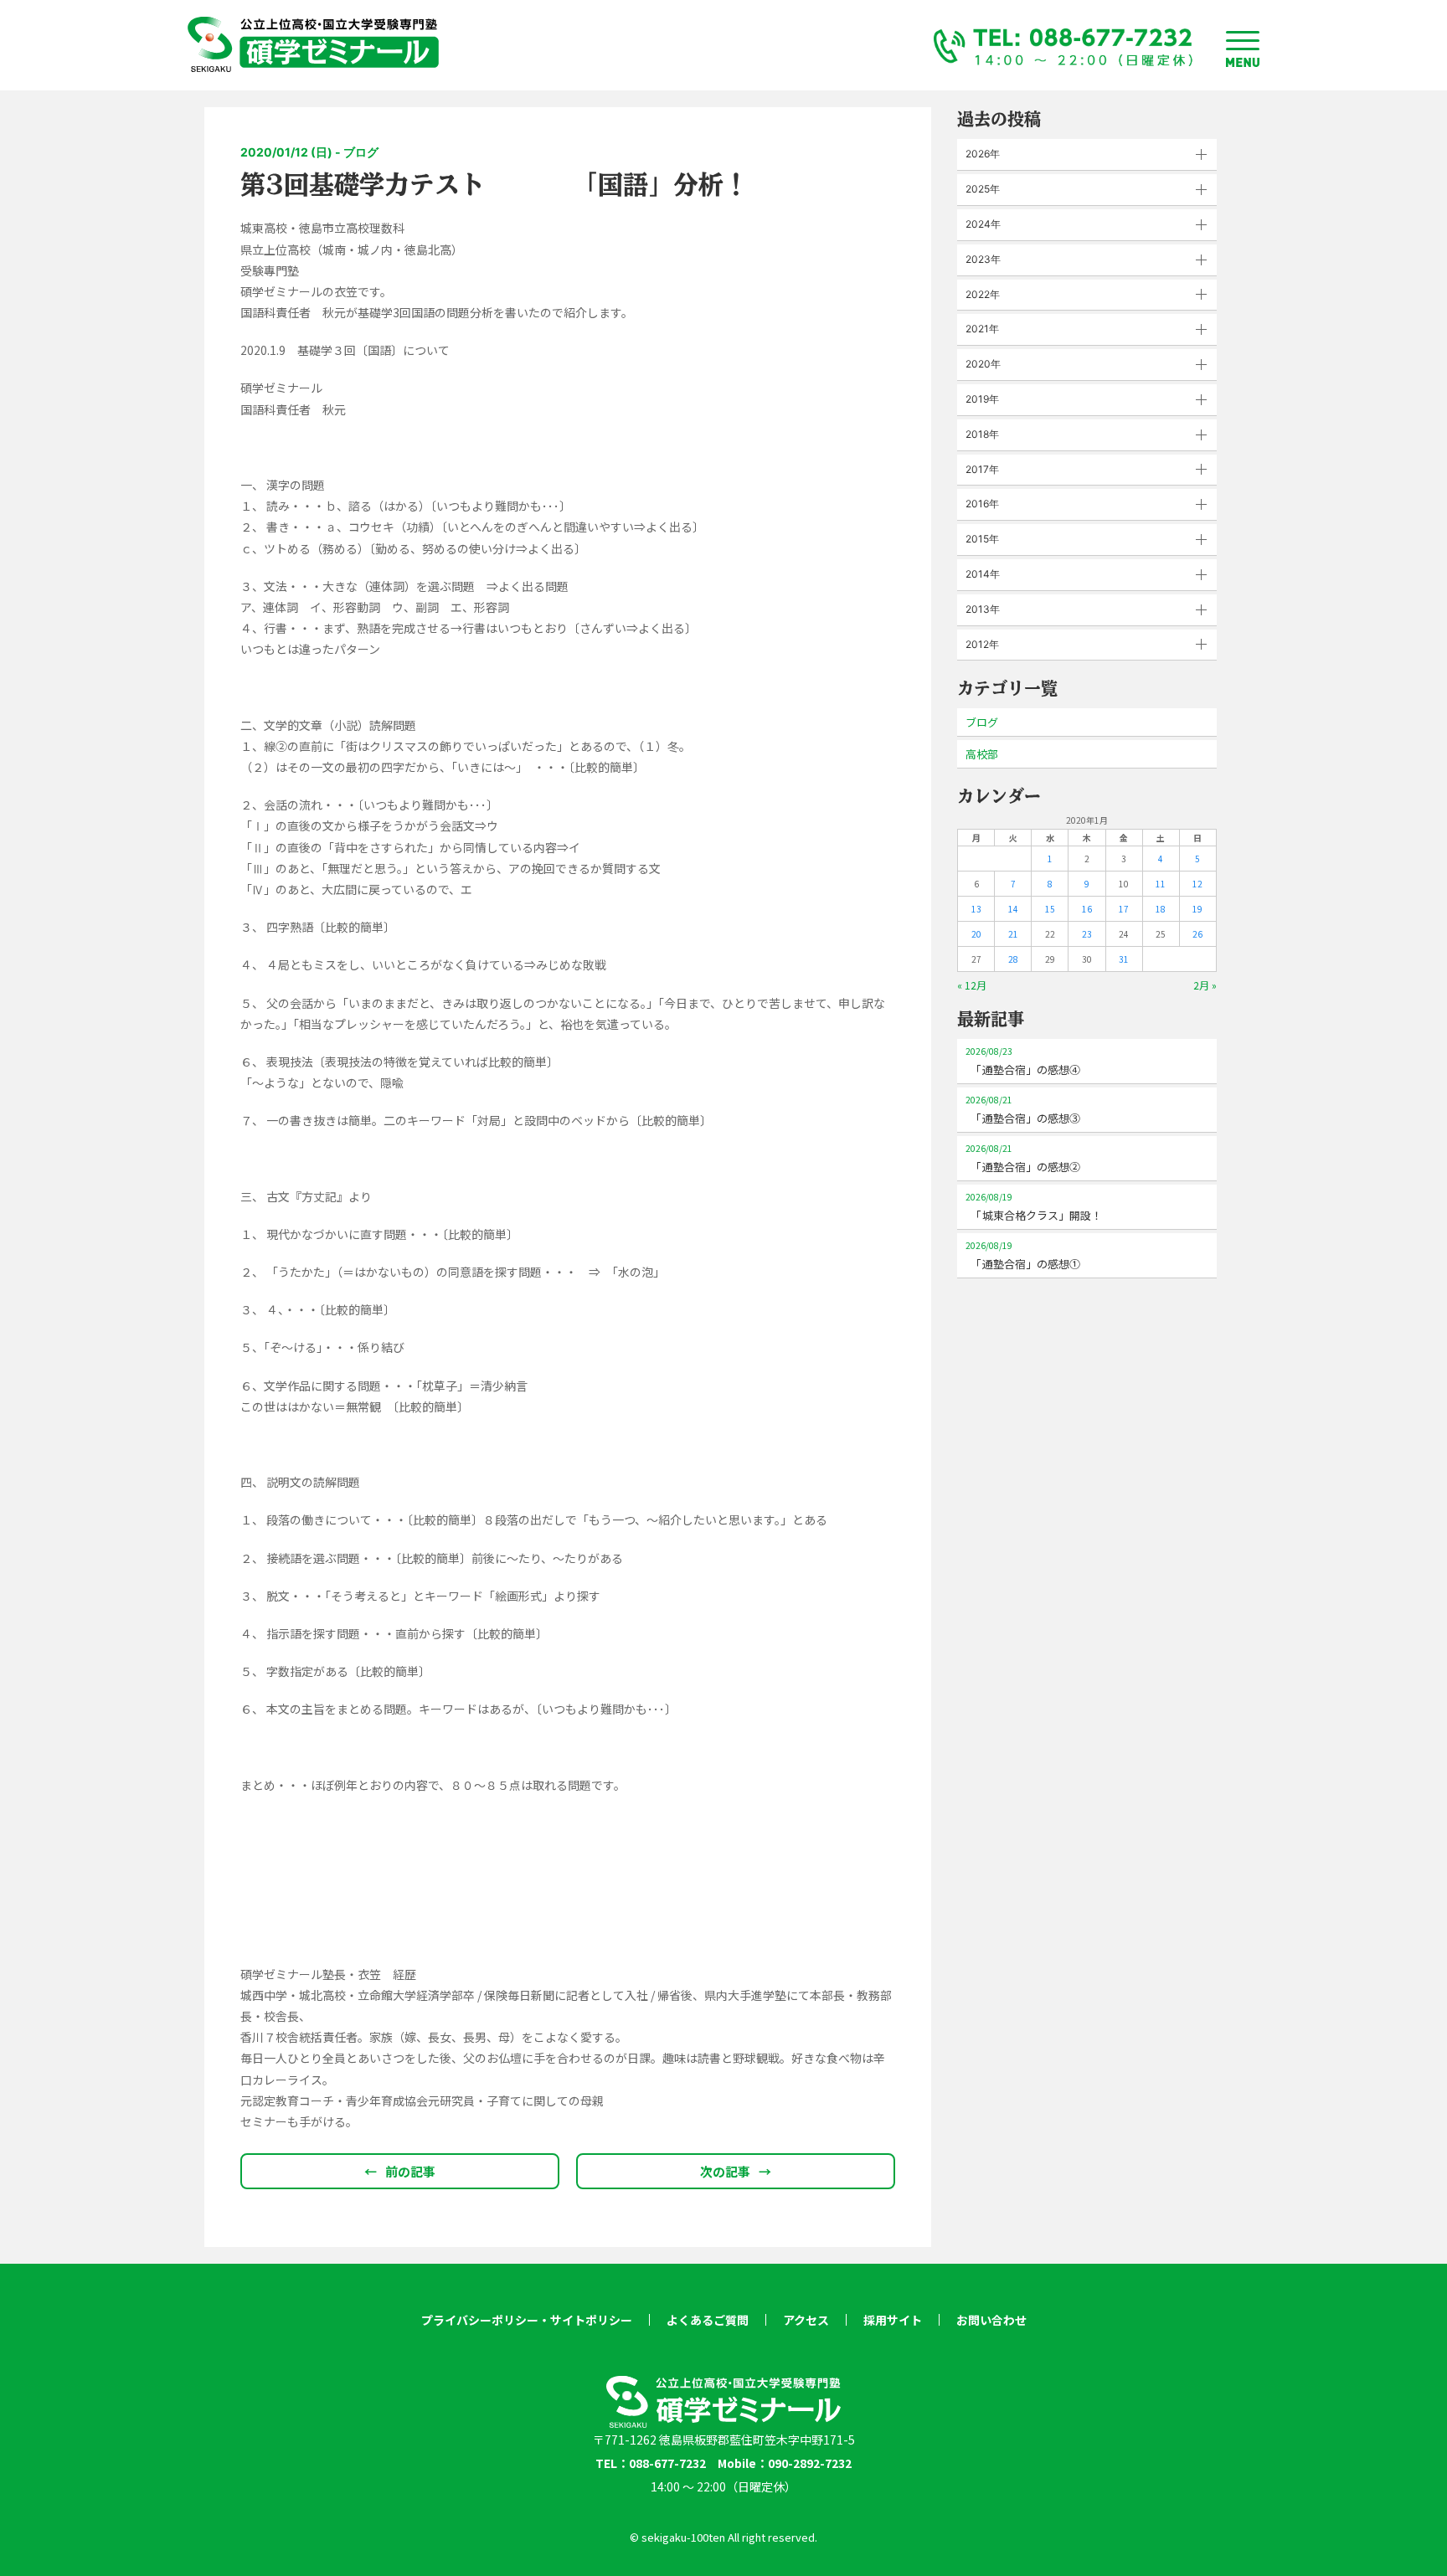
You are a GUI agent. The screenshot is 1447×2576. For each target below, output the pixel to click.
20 (976, 934)
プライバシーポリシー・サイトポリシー (527, 2320)
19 (1197, 909)
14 (1013, 909)
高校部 (982, 754)
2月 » (1205, 985)
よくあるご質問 (708, 2320)
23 (1087, 934)
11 (1161, 884)
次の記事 (736, 2171)
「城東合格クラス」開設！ (1034, 1207)
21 (1013, 934)
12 (1197, 884)
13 (976, 909)
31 (1124, 959)
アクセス (806, 2320)
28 (1013, 959)
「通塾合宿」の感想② (1023, 1158)
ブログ (982, 722)
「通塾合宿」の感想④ (1023, 1061)
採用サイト (893, 2320)
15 (1050, 909)
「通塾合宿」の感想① (1023, 1255)
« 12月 (972, 985)
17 (1124, 909)
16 (1087, 909)
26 (1197, 934)
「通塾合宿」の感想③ (1023, 1110)
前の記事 (400, 2171)
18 (1161, 909)
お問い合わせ (991, 2320)
